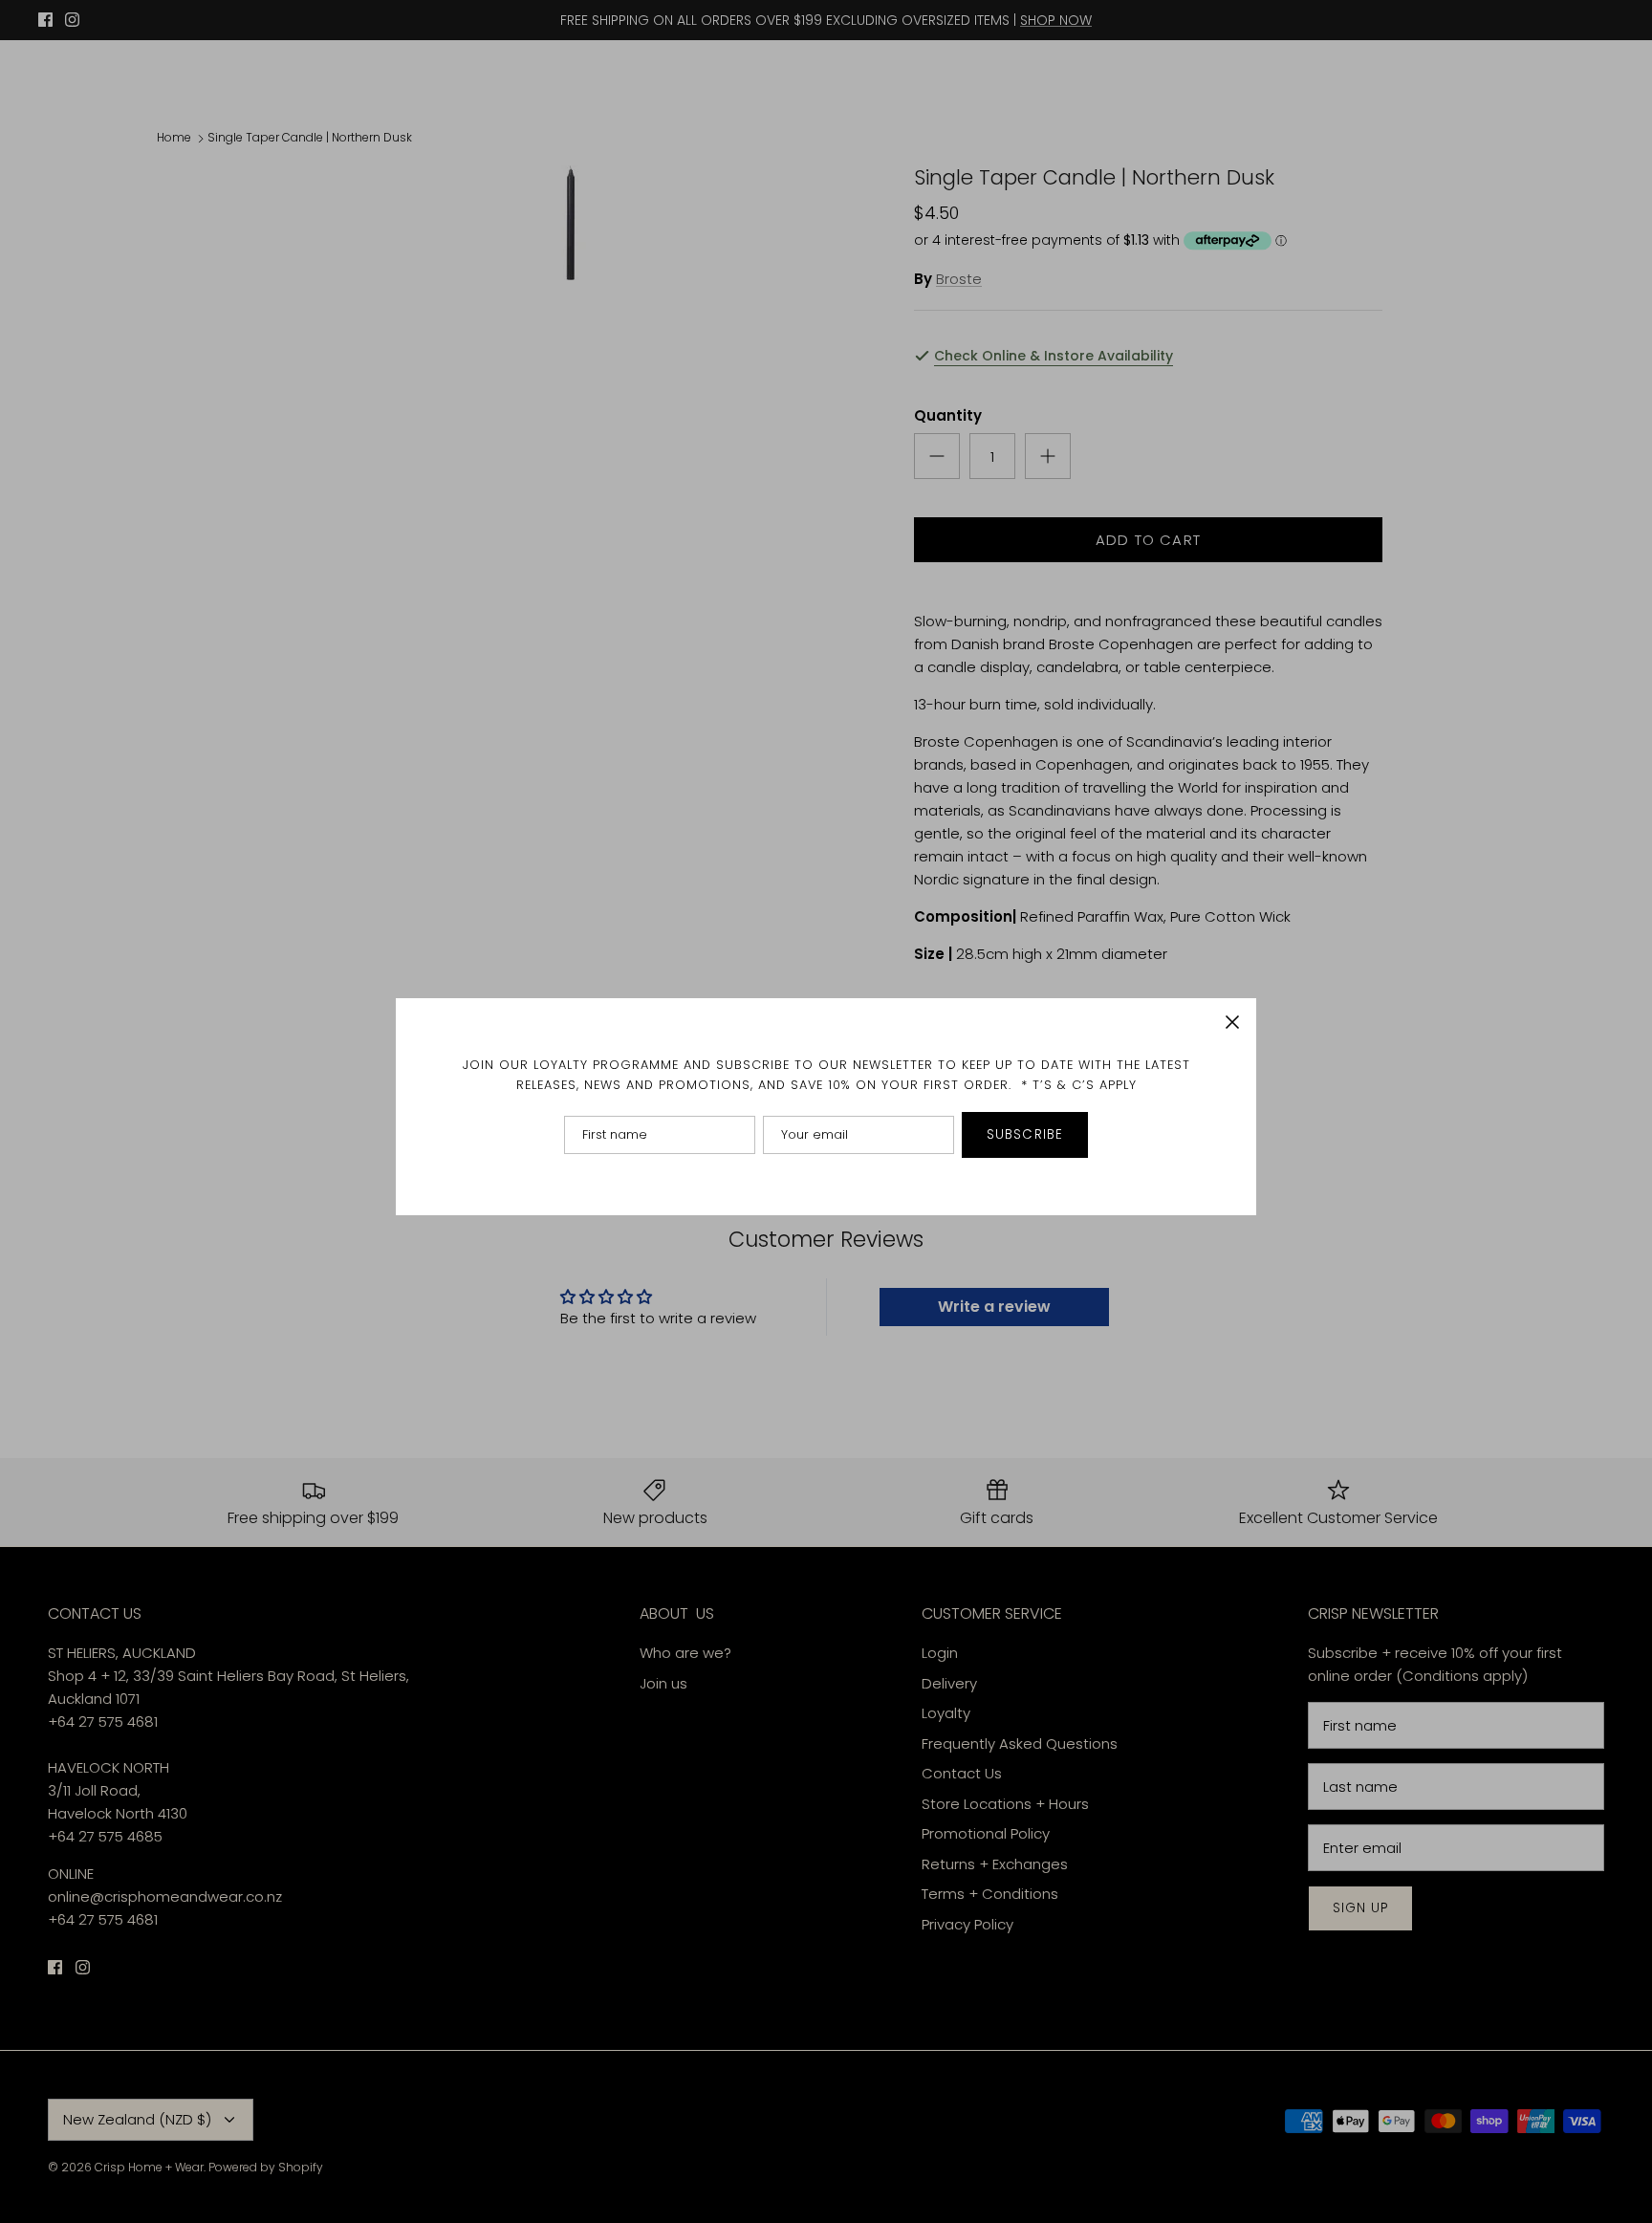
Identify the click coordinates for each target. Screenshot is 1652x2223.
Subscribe (1025, 1134)
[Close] (1232, 1022)
